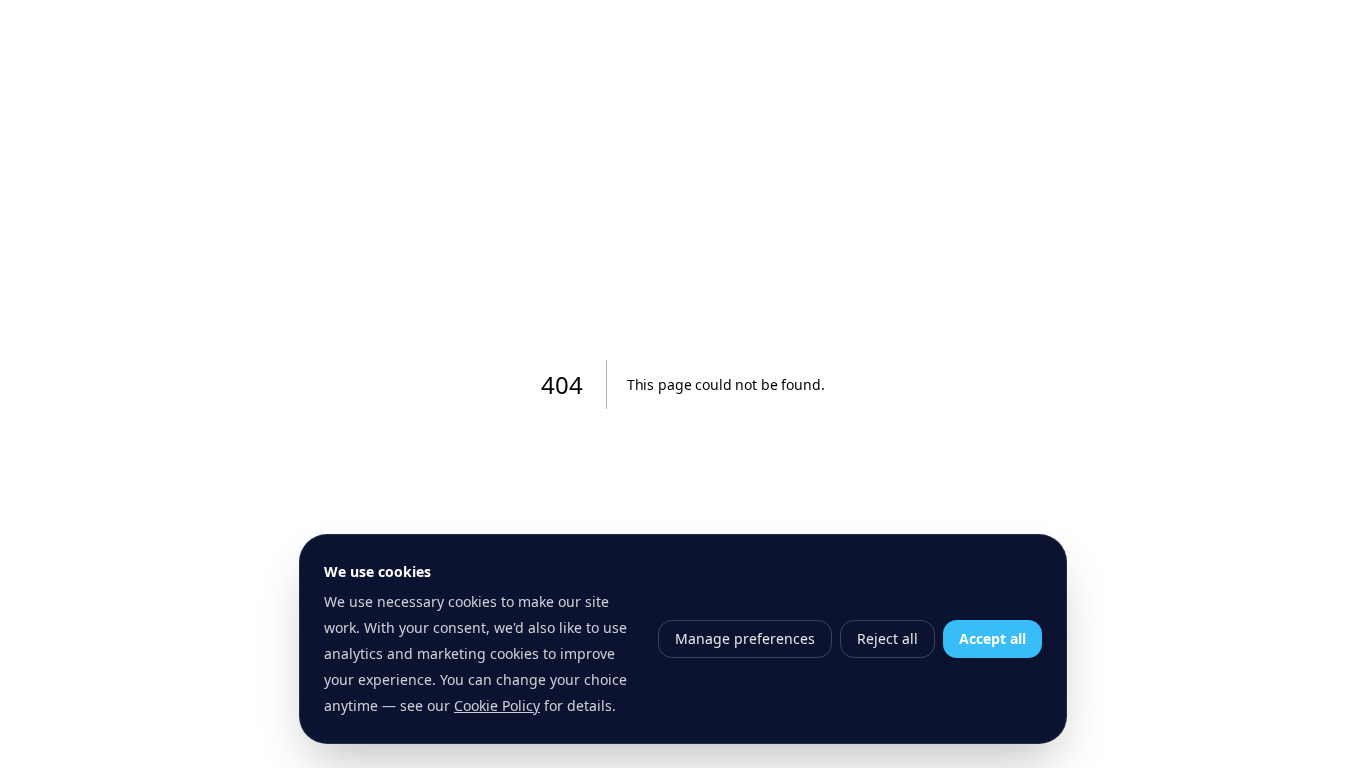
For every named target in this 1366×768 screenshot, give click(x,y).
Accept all (992, 638)
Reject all (887, 638)
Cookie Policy (497, 705)
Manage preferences (745, 638)
